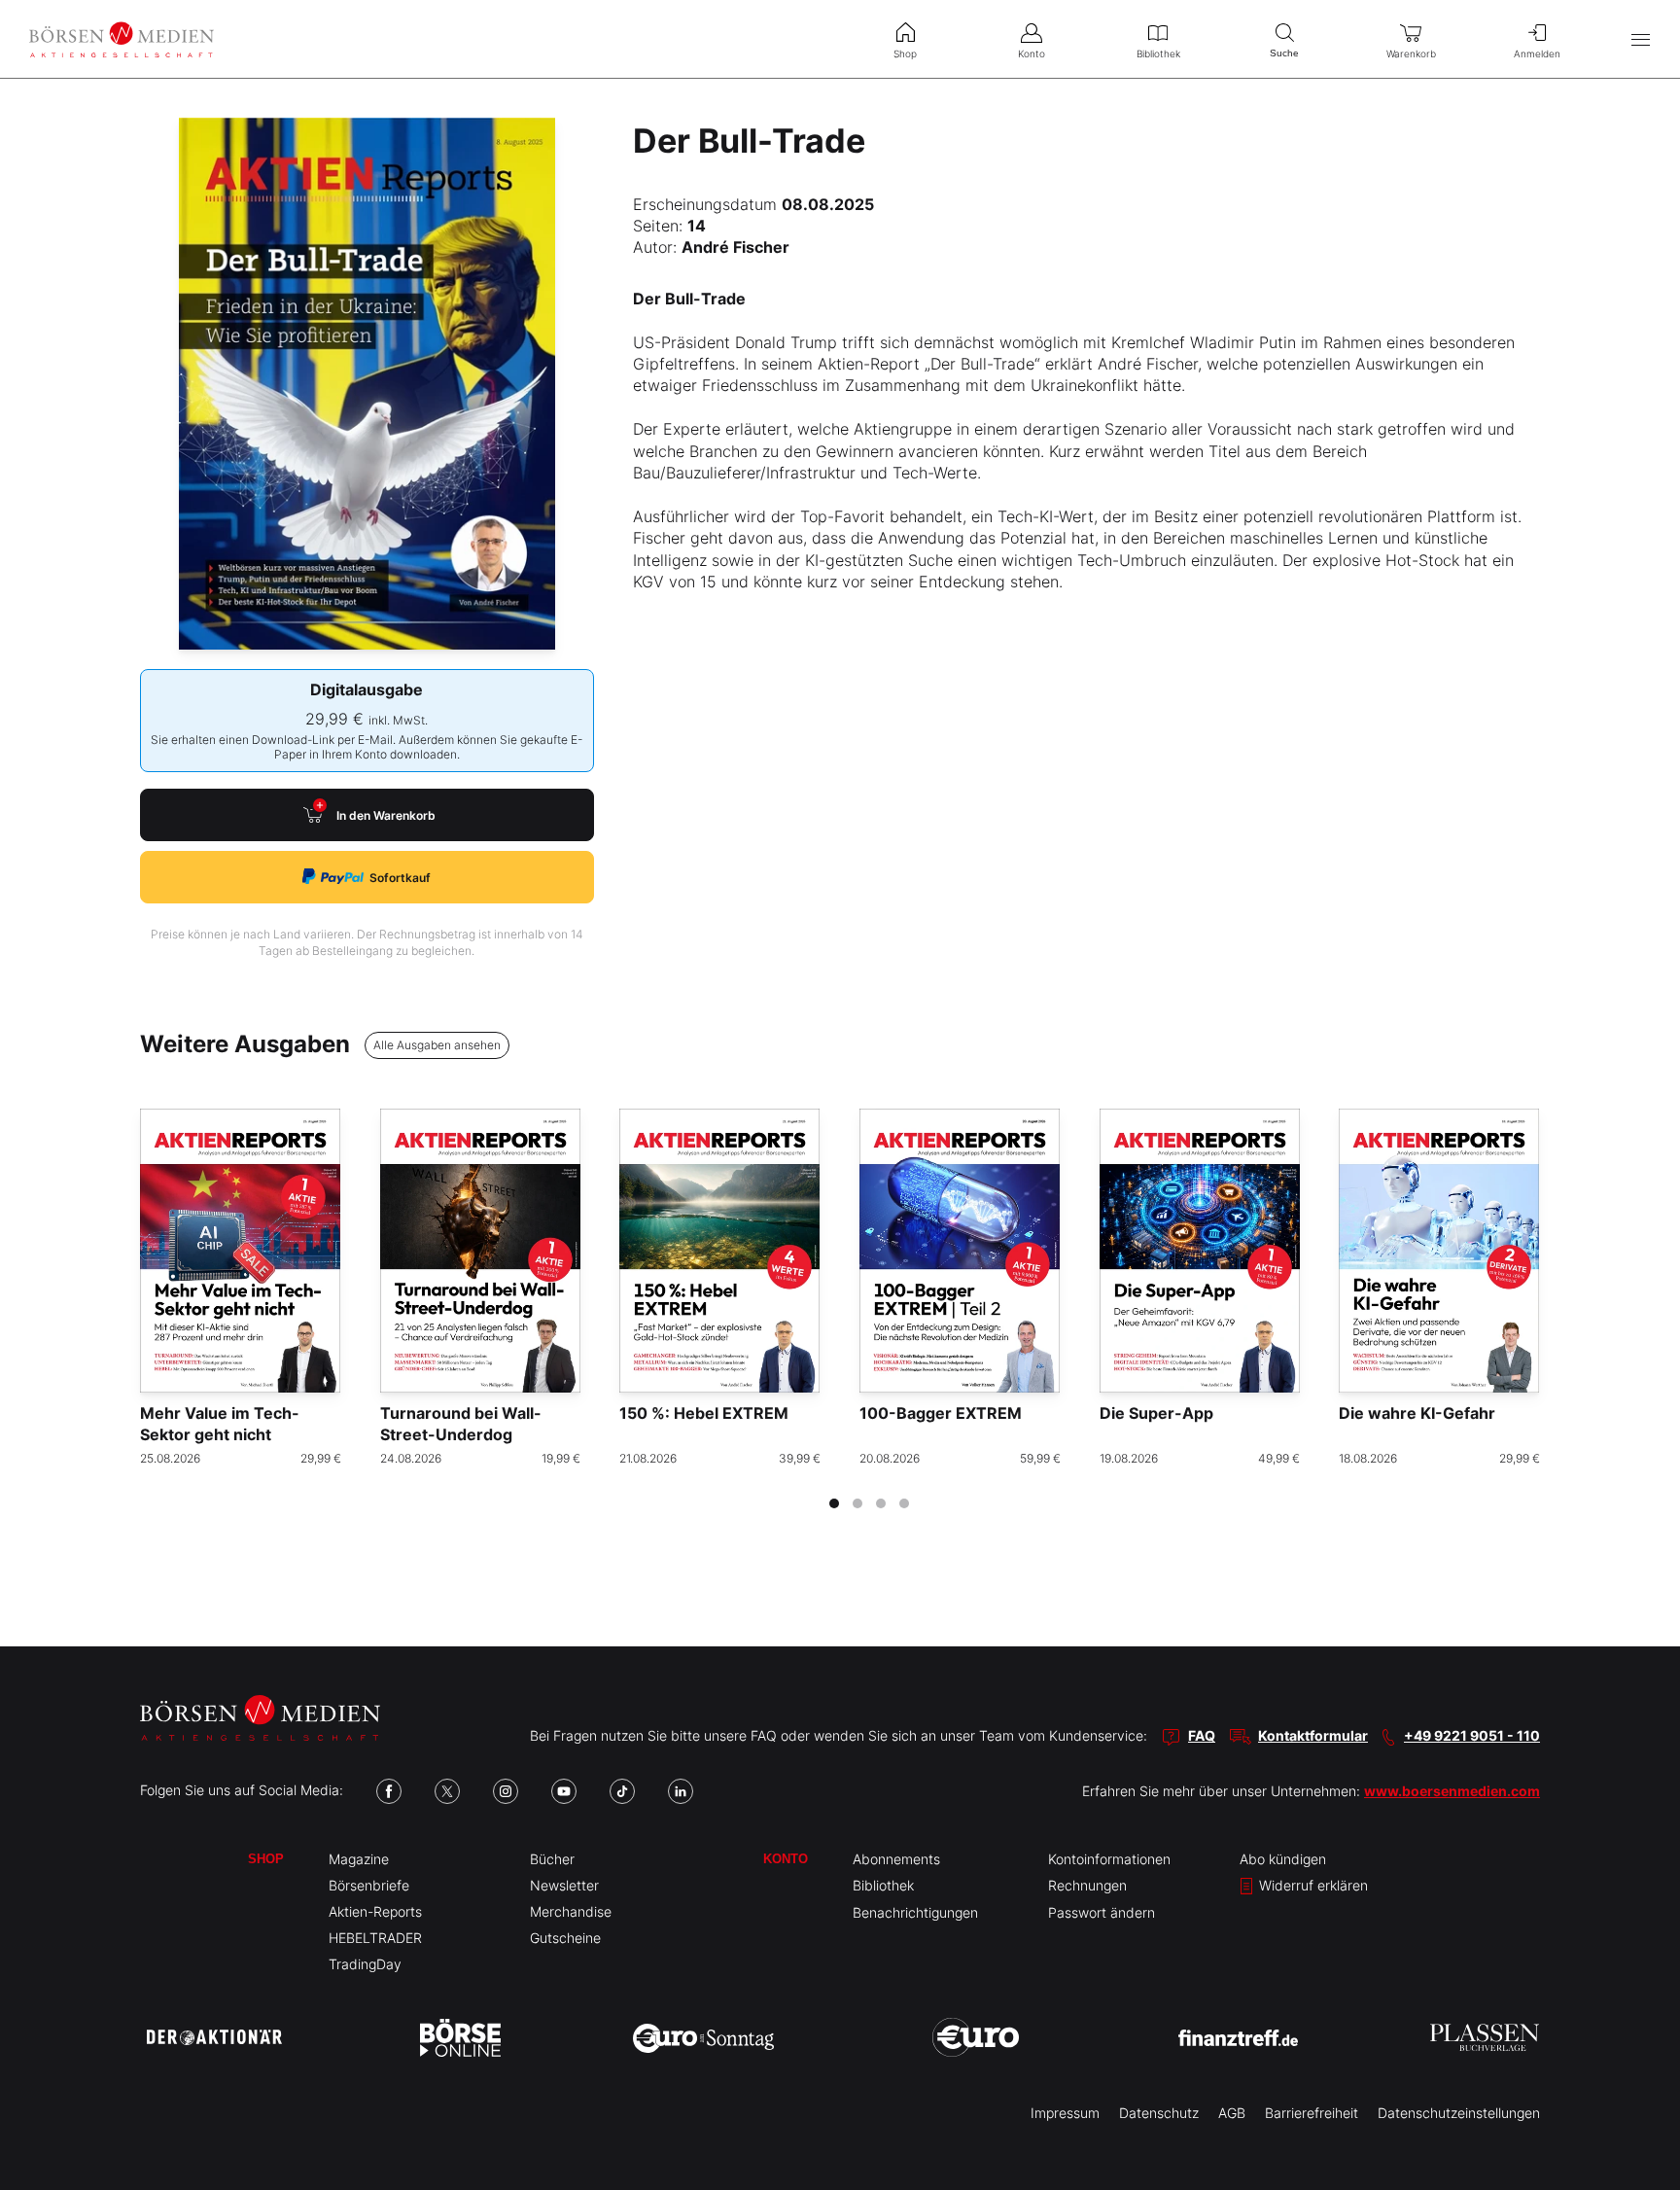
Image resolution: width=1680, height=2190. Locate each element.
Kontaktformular (1313, 1735)
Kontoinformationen (1109, 1859)
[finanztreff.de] (1238, 2038)
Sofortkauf (400, 878)
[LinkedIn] (681, 1791)
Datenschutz (1159, 2113)
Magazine (359, 1859)
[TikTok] (622, 1791)
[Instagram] (506, 1791)
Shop (266, 1859)
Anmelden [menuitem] (1537, 53)
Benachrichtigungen (915, 1912)
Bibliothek (883, 1885)
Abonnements (896, 1859)
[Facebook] (389, 1791)
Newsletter (564, 1885)
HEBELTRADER (375, 1938)
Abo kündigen (1283, 1859)
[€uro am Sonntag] (703, 2037)
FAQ (1202, 1735)
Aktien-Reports (375, 1911)
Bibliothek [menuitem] (1158, 53)
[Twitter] (447, 1791)
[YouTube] (564, 1791)
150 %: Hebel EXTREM (704, 1413)
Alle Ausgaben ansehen (437, 1045)
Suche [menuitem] (1284, 53)
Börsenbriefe (369, 1885)
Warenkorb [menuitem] (1411, 53)
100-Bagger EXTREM (941, 1413)
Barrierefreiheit (1312, 2113)
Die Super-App (1156, 1413)
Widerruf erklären (1312, 1885)
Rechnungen (1087, 1885)
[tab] (834, 1503)
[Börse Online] (460, 2037)
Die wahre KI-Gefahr (1417, 1413)
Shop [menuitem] (905, 53)
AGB (1232, 2113)
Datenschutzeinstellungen (1459, 2113)
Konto (786, 1859)
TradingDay (365, 1964)
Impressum (1065, 2113)
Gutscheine (565, 1938)
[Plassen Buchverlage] (1485, 2037)
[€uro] (976, 2037)
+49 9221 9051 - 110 (1472, 1735)
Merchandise (571, 1911)
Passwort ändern (1102, 1912)
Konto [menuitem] (1032, 53)
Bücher (552, 1859)
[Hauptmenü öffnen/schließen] (1641, 39)
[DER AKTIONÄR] (214, 2037)
